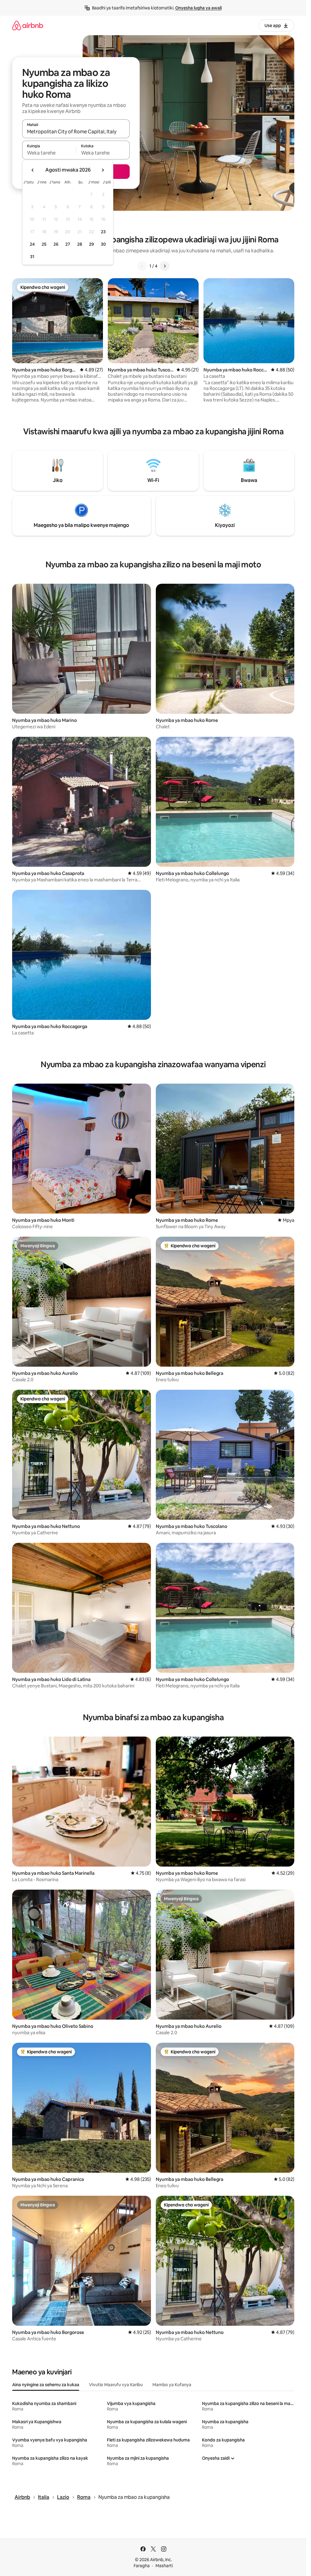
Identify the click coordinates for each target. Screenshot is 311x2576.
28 (80, 244)
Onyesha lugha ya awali (198, 8)
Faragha (142, 2566)
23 (103, 232)
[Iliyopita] (142, 266)
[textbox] (49, 153)
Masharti (164, 2566)
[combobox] (76, 132)
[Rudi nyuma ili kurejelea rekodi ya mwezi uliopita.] (33, 170)
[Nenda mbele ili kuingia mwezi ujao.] (103, 170)
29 (91, 244)
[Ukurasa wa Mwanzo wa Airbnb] (28, 25)
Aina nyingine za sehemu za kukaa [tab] (46, 2385)
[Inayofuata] (165, 266)
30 (103, 244)
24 (32, 244)
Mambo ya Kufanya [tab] (172, 2385)
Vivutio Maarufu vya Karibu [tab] (116, 2385)
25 (44, 244)
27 (68, 244)
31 (32, 257)
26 (56, 244)
